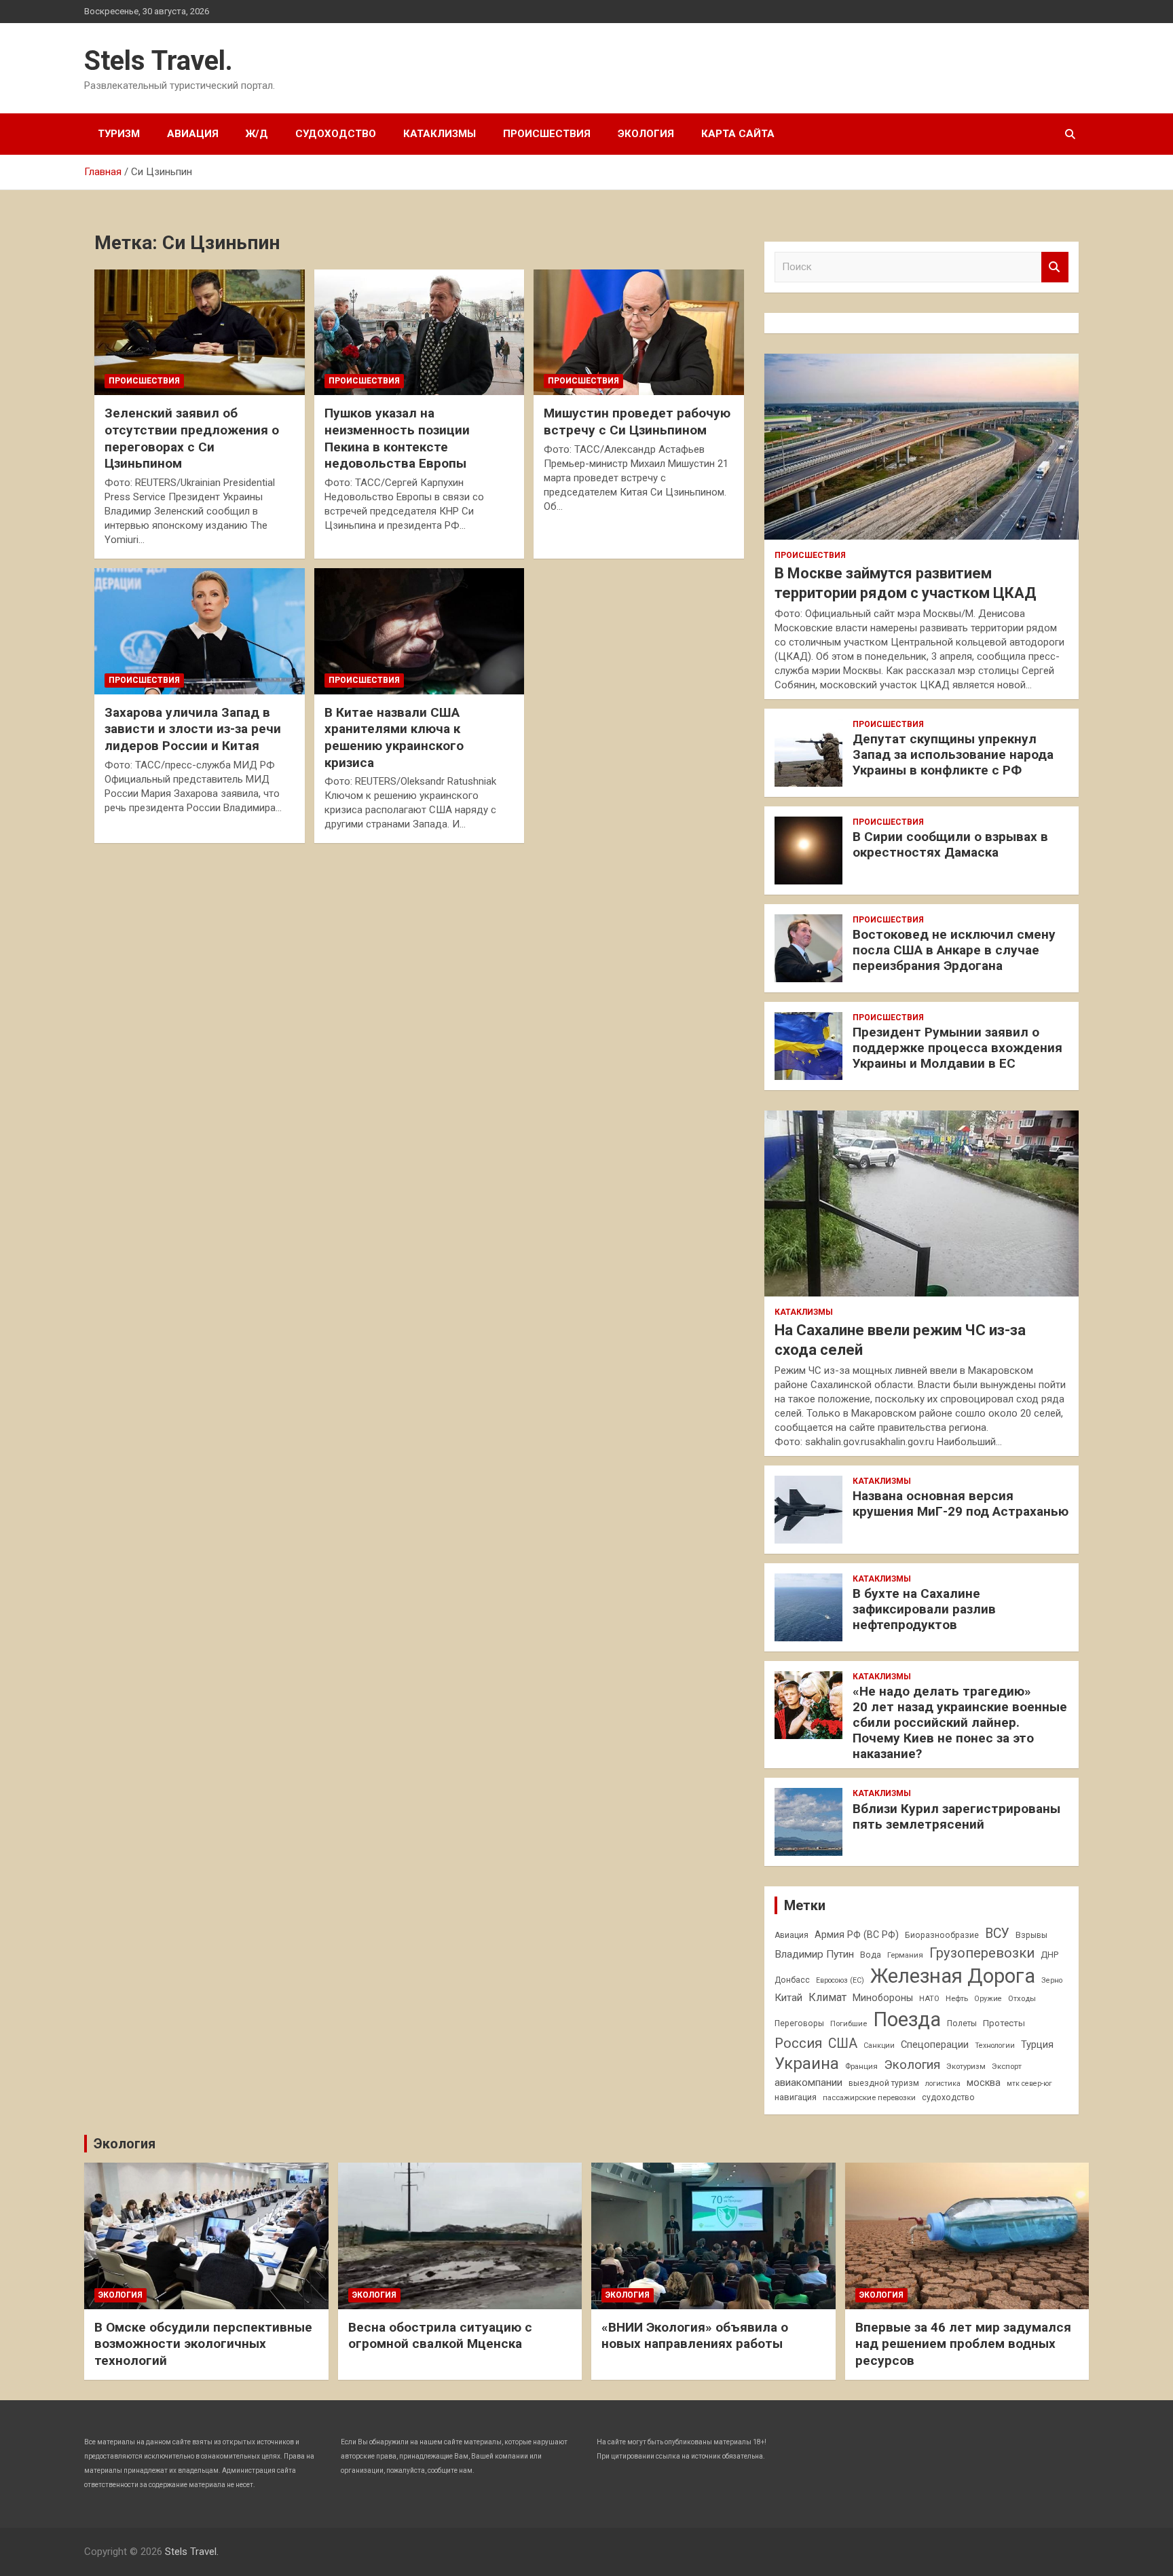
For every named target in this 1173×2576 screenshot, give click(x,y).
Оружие (988, 1999)
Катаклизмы (440, 134)
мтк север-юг (1029, 2084)
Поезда (907, 2019)
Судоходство (336, 134)
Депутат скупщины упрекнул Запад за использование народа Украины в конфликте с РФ (953, 754)
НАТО (929, 1998)
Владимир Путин (814, 1954)
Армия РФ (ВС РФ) (857, 1935)
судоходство (948, 2097)
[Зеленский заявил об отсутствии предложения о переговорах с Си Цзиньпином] (199, 332)
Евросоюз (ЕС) (840, 1980)
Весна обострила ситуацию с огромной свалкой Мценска (440, 2336)
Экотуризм (966, 2066)
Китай (788, 1998)
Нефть (957, 1998)
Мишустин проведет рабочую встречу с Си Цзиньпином (637, 422)
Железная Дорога (953, 1976)
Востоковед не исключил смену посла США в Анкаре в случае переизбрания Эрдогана (954, 950)
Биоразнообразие (942, 1935)
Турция (1037, 2045)
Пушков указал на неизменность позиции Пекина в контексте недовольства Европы (397, 438)
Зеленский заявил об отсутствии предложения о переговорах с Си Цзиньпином (192, 438)
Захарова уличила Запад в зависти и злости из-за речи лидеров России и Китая (193, 729)
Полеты (962, 2023)
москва (984, 2083)
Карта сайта (738, 134)
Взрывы (1031, 1935)
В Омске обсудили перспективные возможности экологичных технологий (203, 2344)
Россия (798, 2043)
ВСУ (997, 1934)
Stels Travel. (159, 61)
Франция (861, 2066)
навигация (796, 2097)
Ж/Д (257, 134)
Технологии (995, 2046)
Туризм (119, 134)
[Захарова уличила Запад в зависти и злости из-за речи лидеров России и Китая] (199, 631)
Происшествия (547, 134)
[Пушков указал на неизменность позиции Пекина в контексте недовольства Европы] (419, 332)
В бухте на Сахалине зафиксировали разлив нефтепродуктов (924, 1609)
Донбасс (792, 1980)
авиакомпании (808, 2083)
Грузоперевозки (982, 1953)
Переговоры (799, 2023)
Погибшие (849, 2023)
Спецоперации (935, 2045)
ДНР (1049, 1955)
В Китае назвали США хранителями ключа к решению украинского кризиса (394, 738)
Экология (646, 134)
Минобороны (883, 1998)
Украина (807, 2064)
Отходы (1022, 1998)
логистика (943, 2084)
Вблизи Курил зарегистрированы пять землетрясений (956, 1816)
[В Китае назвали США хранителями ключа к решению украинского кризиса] (419, 631)
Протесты (1004, 2023)
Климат (827, 1997)
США (843, 2043)
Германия (905, 1955)
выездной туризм (884, 2083)
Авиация (193, 134)
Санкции (879, 2046)
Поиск (1055, 267)
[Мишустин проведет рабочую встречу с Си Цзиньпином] (638, 332)
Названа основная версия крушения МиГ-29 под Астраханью (961, 1504)
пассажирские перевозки (869, 2097)
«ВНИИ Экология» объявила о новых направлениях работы (695, 2336)
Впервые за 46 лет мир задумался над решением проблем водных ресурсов (963, 2344)
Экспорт (1007, 2066)
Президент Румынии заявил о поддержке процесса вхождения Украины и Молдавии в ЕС (957, 1048)
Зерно (1052, 1980)
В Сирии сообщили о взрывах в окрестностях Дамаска (950, 844)
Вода (871, 1955)
